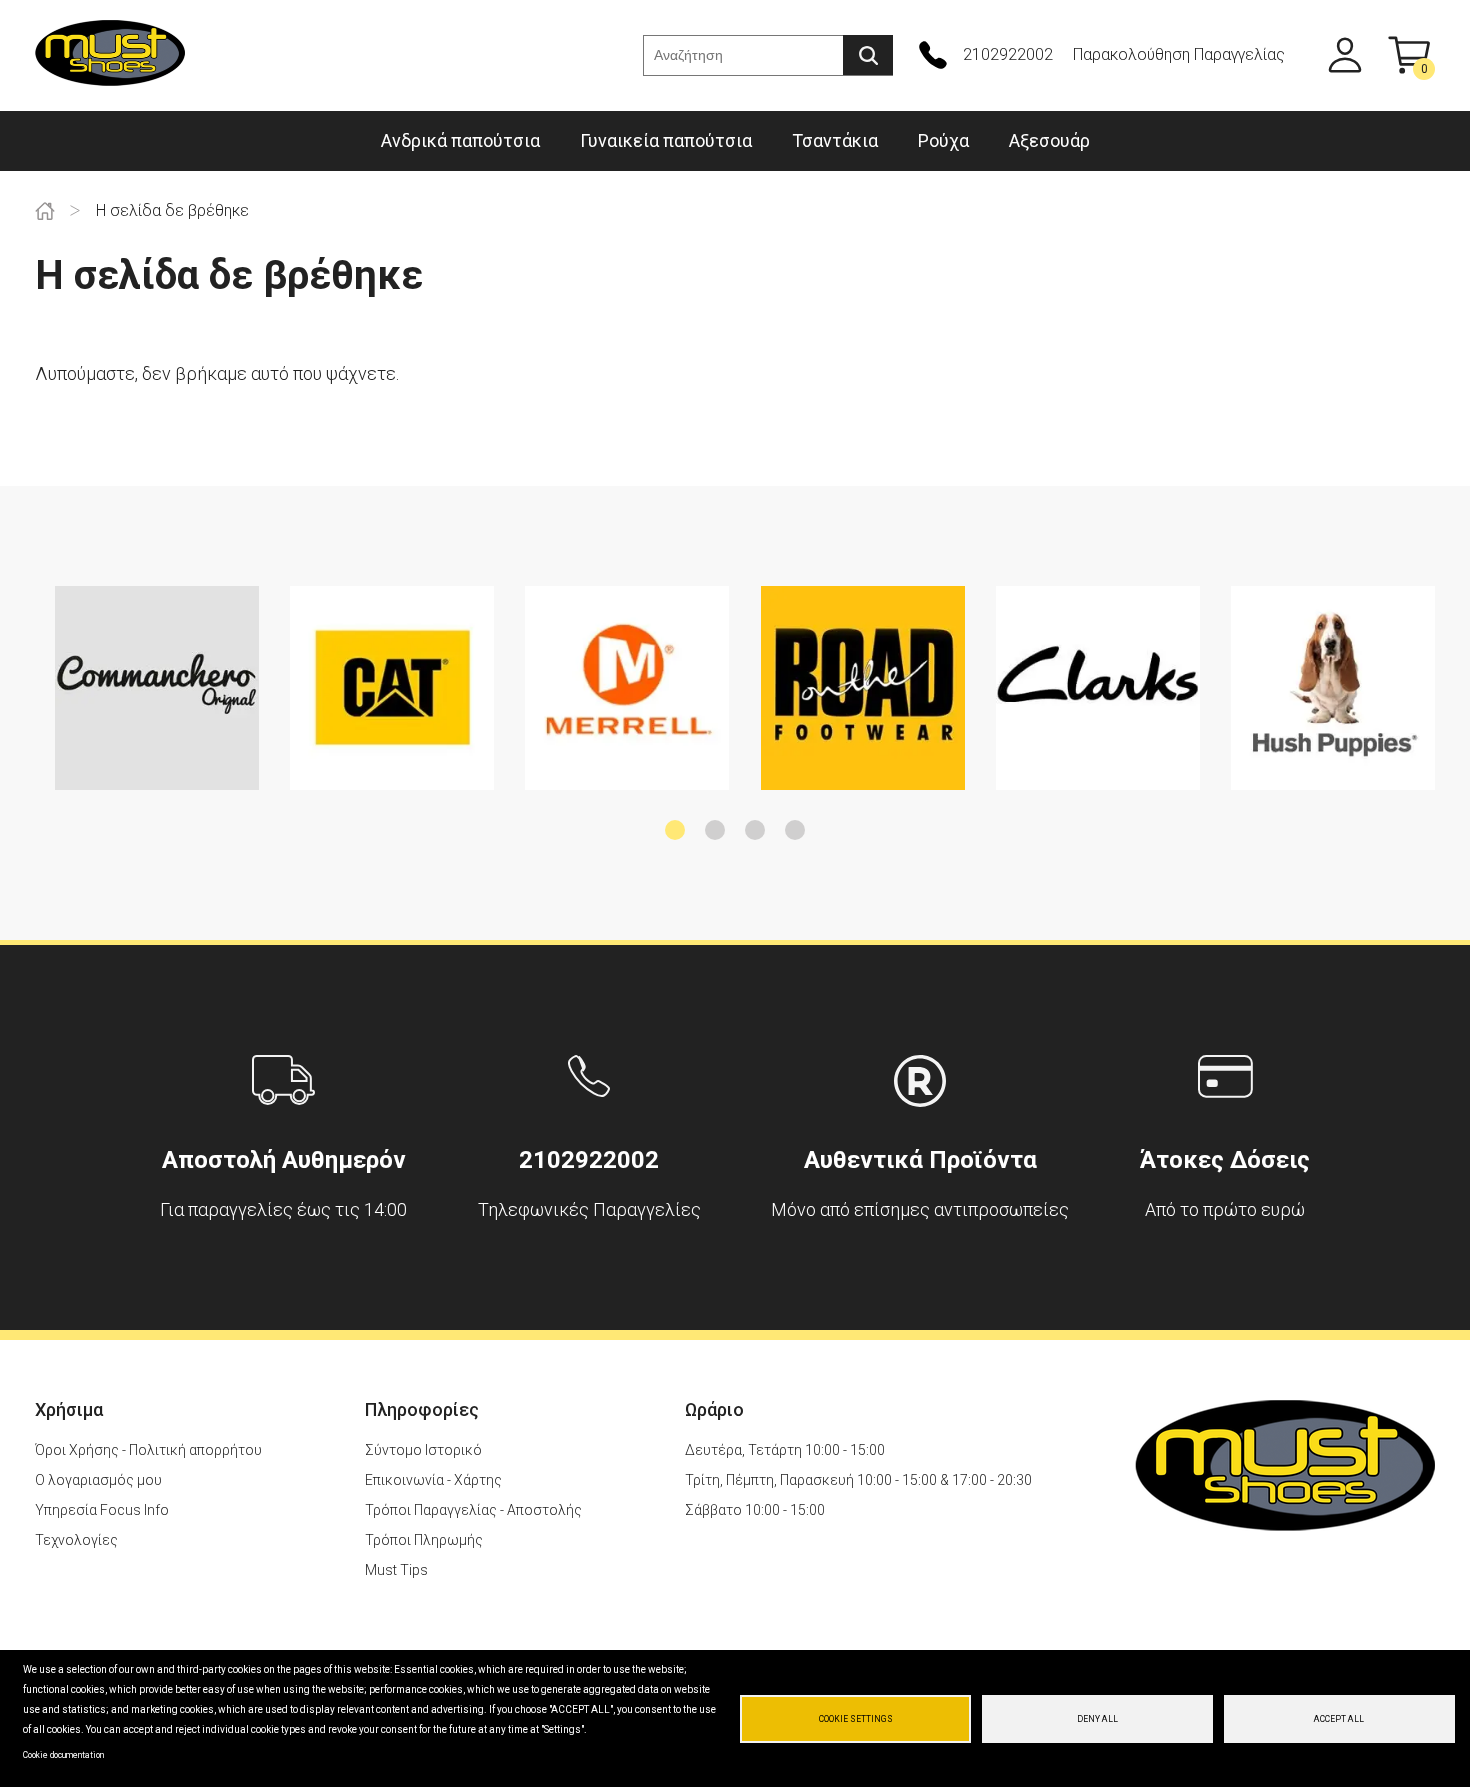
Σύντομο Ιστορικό (423, 1450)
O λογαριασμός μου (98, 1480)
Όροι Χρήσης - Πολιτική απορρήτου (148, 1450)
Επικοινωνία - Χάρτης (433, 1480)
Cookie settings (856, 1719)
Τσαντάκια (835, 140)
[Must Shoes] (110, 55)
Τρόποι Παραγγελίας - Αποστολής (473, 1510)
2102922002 (1008, 54)
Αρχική (45, 211)
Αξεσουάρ (1049, 140)
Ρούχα (943, 140)
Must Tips (396, 1570)
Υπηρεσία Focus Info (102, 1510)
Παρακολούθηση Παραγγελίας (1179, 54)
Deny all (1097, 1719)
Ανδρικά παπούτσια (460, 140)
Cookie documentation (63, 1755)
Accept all (1339, 1719)
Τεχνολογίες (76, 1540)
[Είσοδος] (1345, 55)
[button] (675, 830)
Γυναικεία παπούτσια (666, 140)
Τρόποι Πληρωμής (424, 1540)
